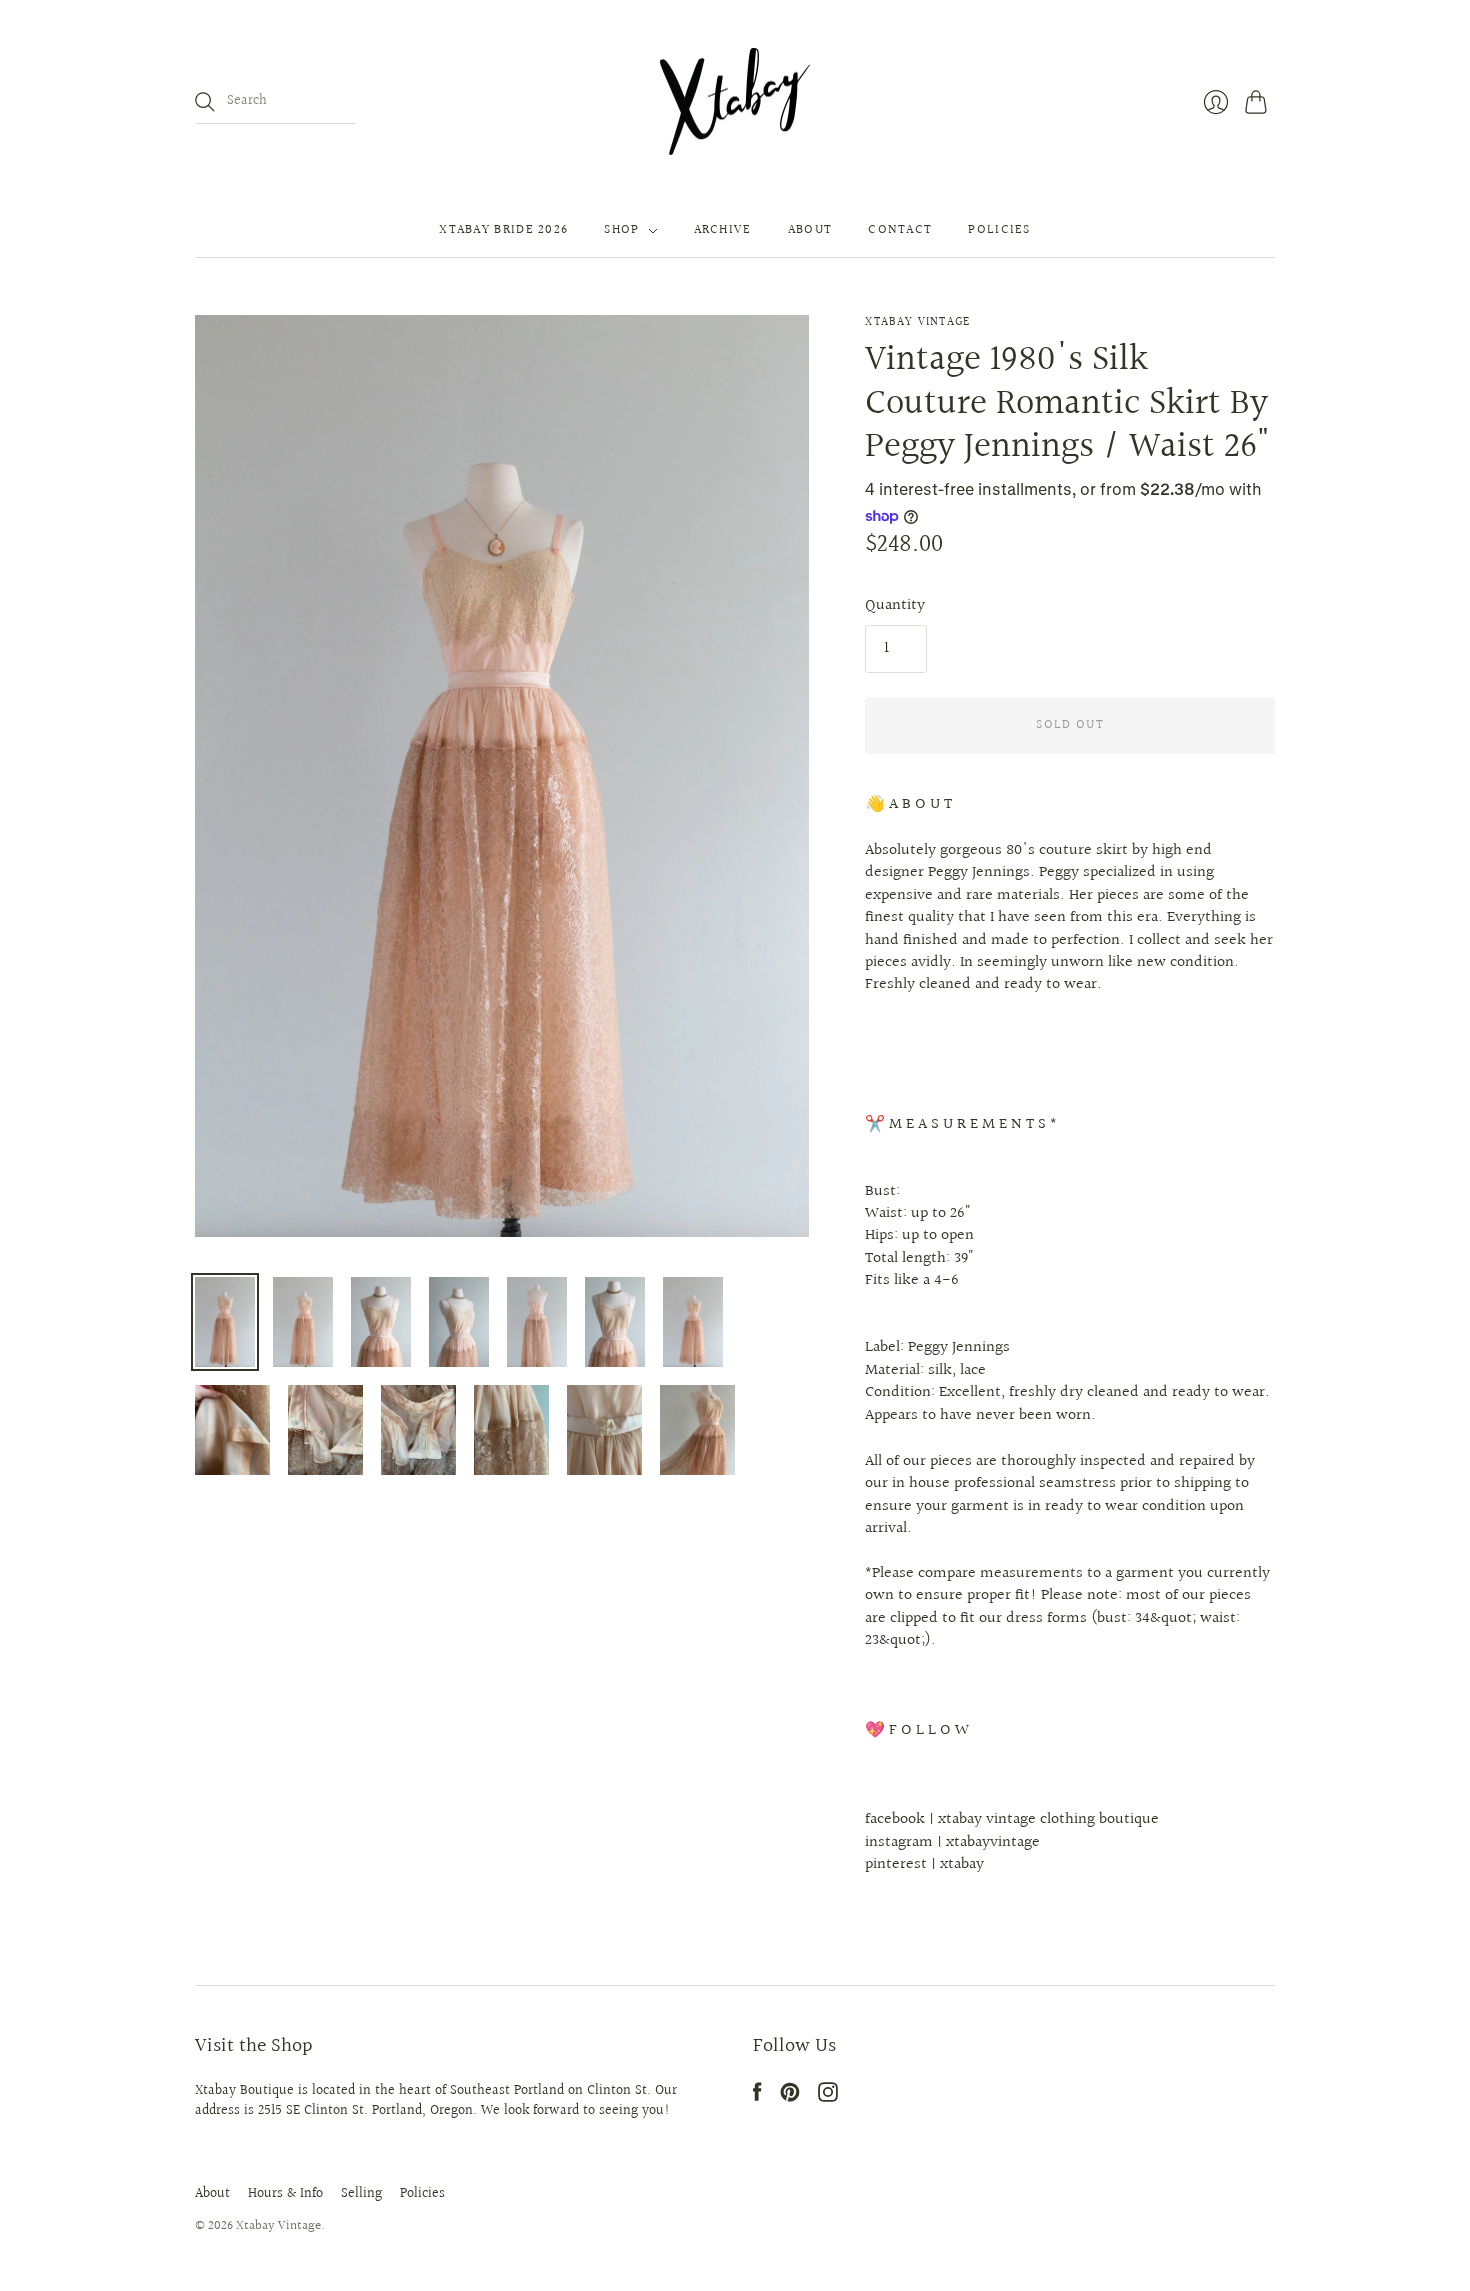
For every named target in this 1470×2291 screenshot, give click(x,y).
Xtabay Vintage (917, 322)
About (810, 231)
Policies (999, 231)
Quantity (895, 606)
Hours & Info (285, 2194)
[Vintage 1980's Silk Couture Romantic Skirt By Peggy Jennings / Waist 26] (225, 1322)
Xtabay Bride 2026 (503, 231)
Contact (900, 231)
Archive (723, 231)
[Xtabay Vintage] (735, 102)
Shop (621, 231)
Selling (361, 2194)
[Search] (205, 102)
